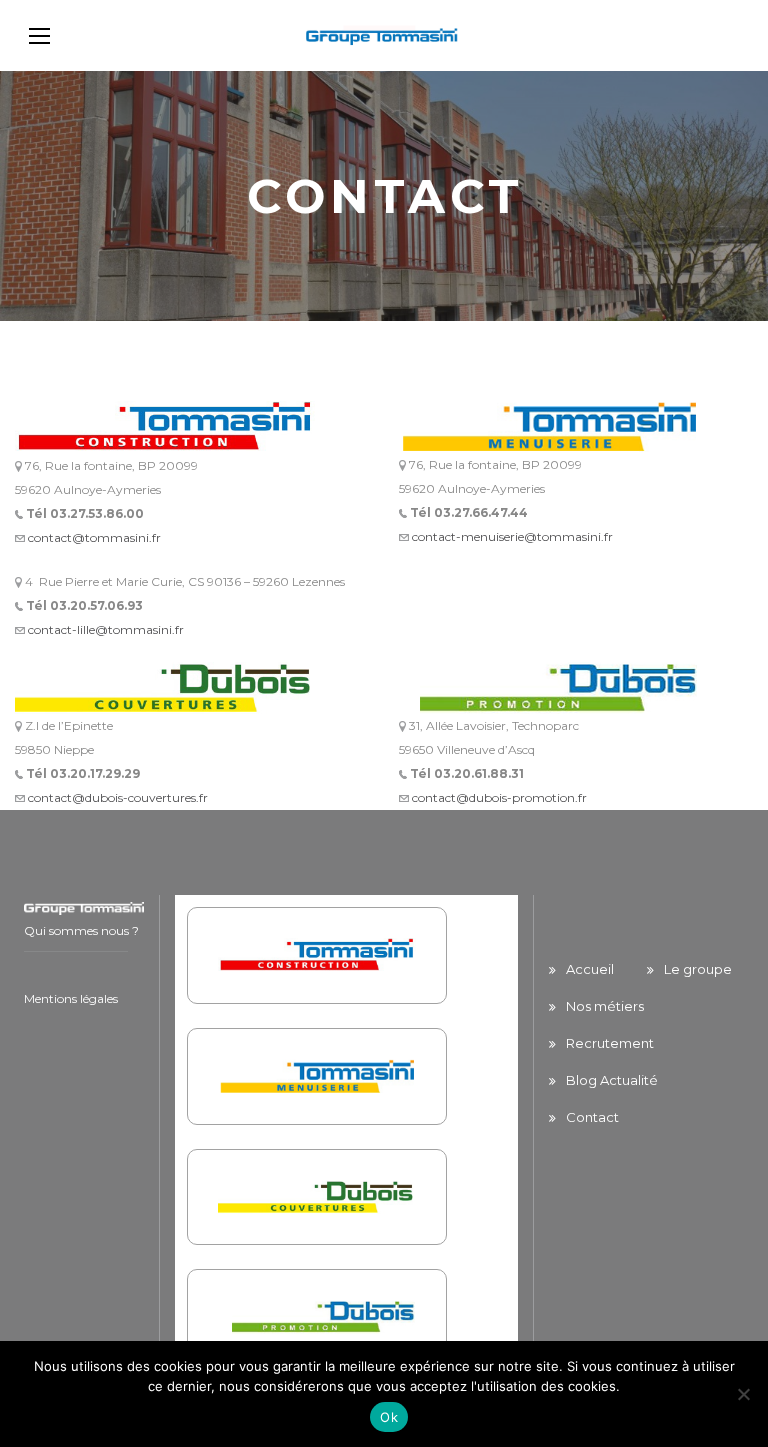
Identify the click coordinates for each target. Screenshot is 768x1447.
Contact (592, 1117)
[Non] (743, 1394)
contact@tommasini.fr (94, 537)
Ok (389, 1417)
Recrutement (610, 1043)
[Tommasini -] (384, 35)
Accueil (590, 969)
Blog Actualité (612, 1080)
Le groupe (698, 969)
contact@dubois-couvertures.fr (118, 797)
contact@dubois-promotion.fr (499, 797)
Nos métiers (605, 1006)
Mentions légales (71, 998)
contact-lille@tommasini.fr (106, 629)
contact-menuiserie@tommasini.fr (512, 536)
